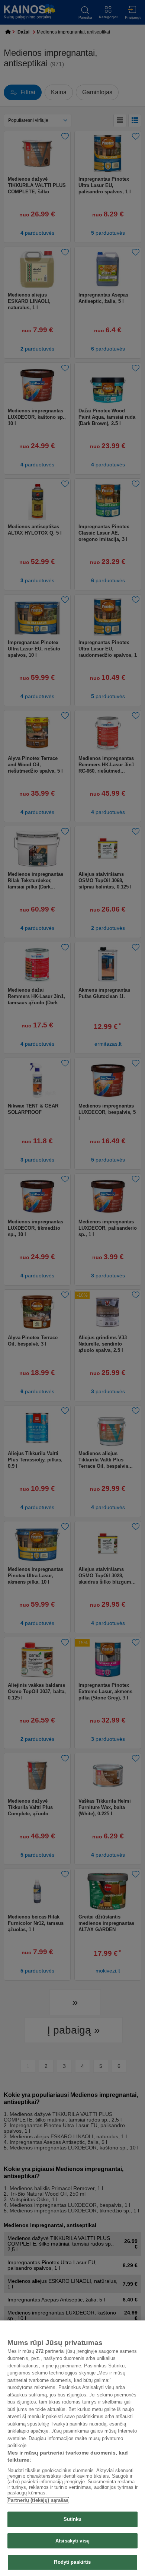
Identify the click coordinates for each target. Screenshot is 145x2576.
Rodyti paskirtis (72, 2562)
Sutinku (73, 2519)
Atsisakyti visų (72, 2541)
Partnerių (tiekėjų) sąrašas (38, 2500)
